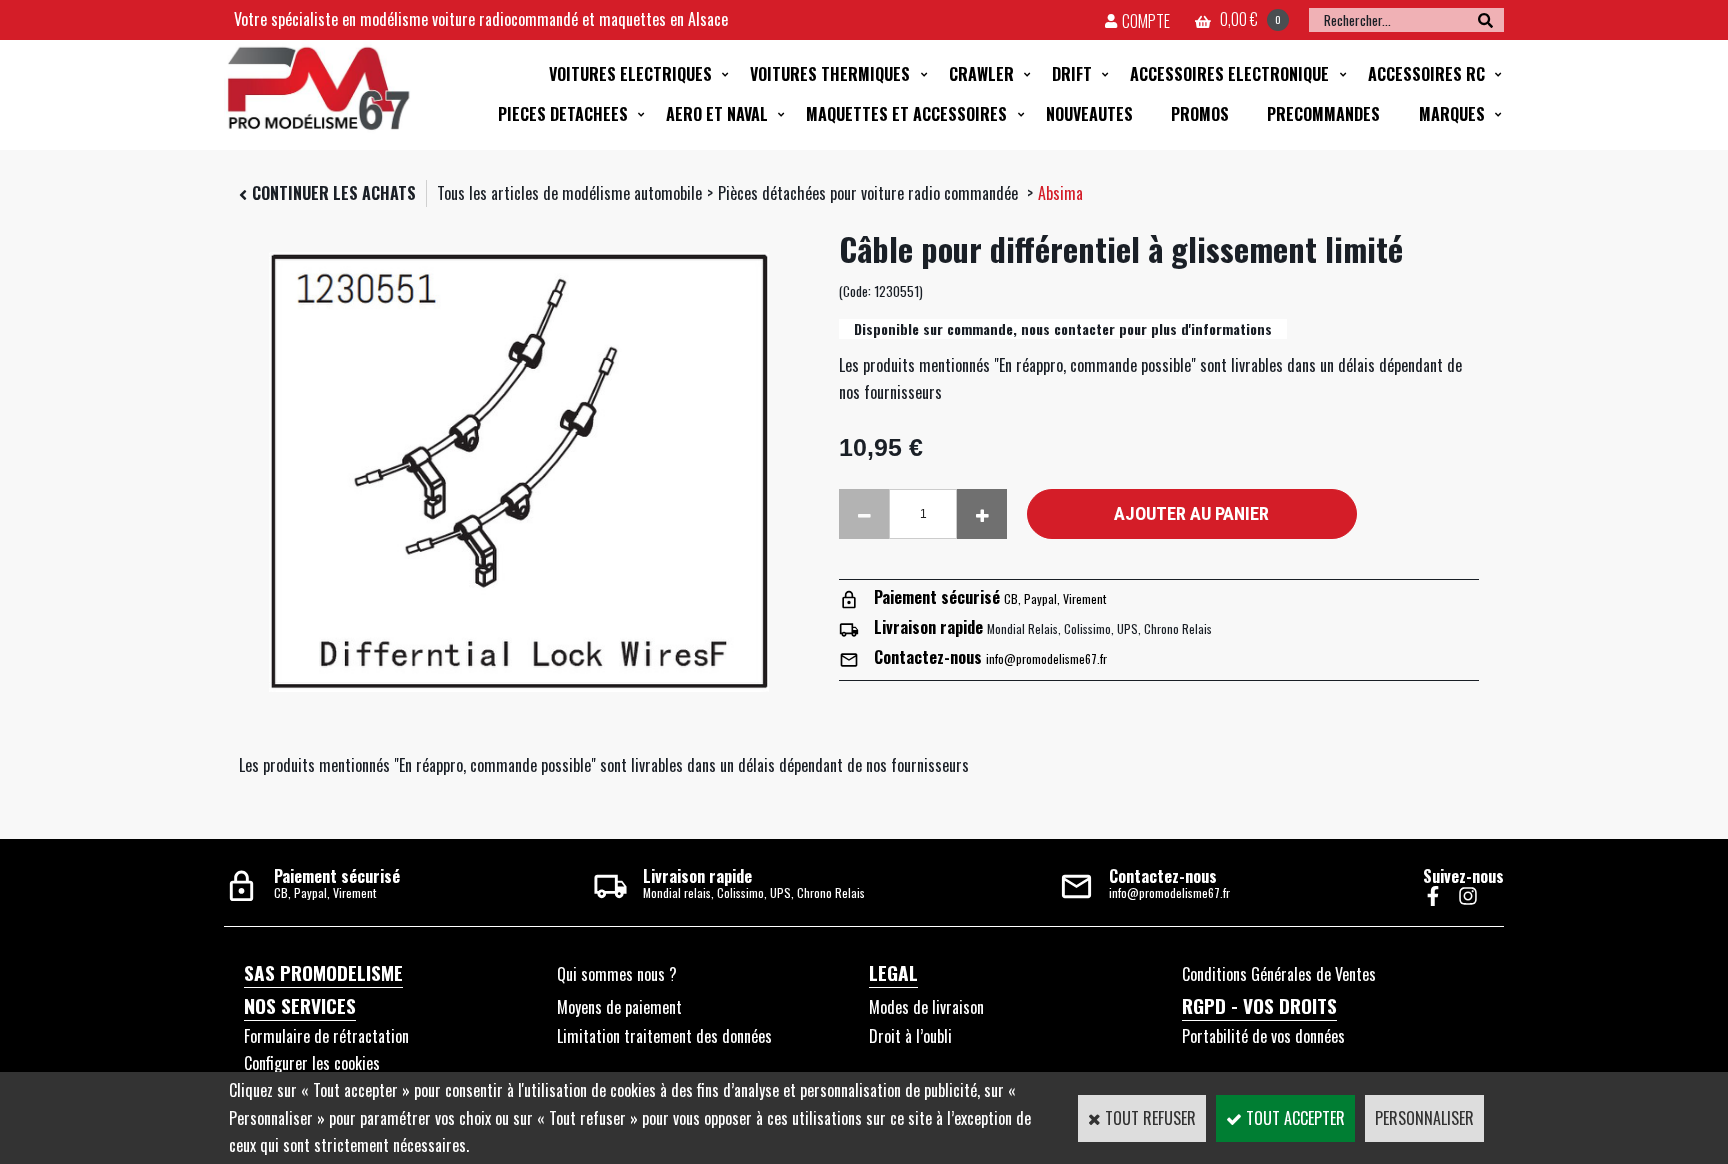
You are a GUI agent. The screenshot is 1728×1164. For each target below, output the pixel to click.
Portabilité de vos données (1263, 1036)
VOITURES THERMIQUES (830, 74)
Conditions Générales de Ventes (1279, 974)
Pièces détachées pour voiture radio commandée (870, 193)
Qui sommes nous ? (617, 974)
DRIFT (1072, 74)
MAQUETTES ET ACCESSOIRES (906, 114)
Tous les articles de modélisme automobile (569, 193)
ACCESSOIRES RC (1426, 74)
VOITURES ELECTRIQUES (630, 74)
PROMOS (1200, 114)
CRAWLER (981, 74)
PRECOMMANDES (1323, 114)
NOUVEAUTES (1089, 114)
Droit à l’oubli (910, 1036)
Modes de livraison (926, 1007)
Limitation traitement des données (664, 1036)
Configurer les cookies (312, 1063)
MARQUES (1452, 114)
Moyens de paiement (619, 1007)
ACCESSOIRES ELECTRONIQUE (1229, 74)
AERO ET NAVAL (717, 114)
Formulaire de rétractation (326, 1036)
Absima (1060, 193)
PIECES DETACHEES (563, 114)
